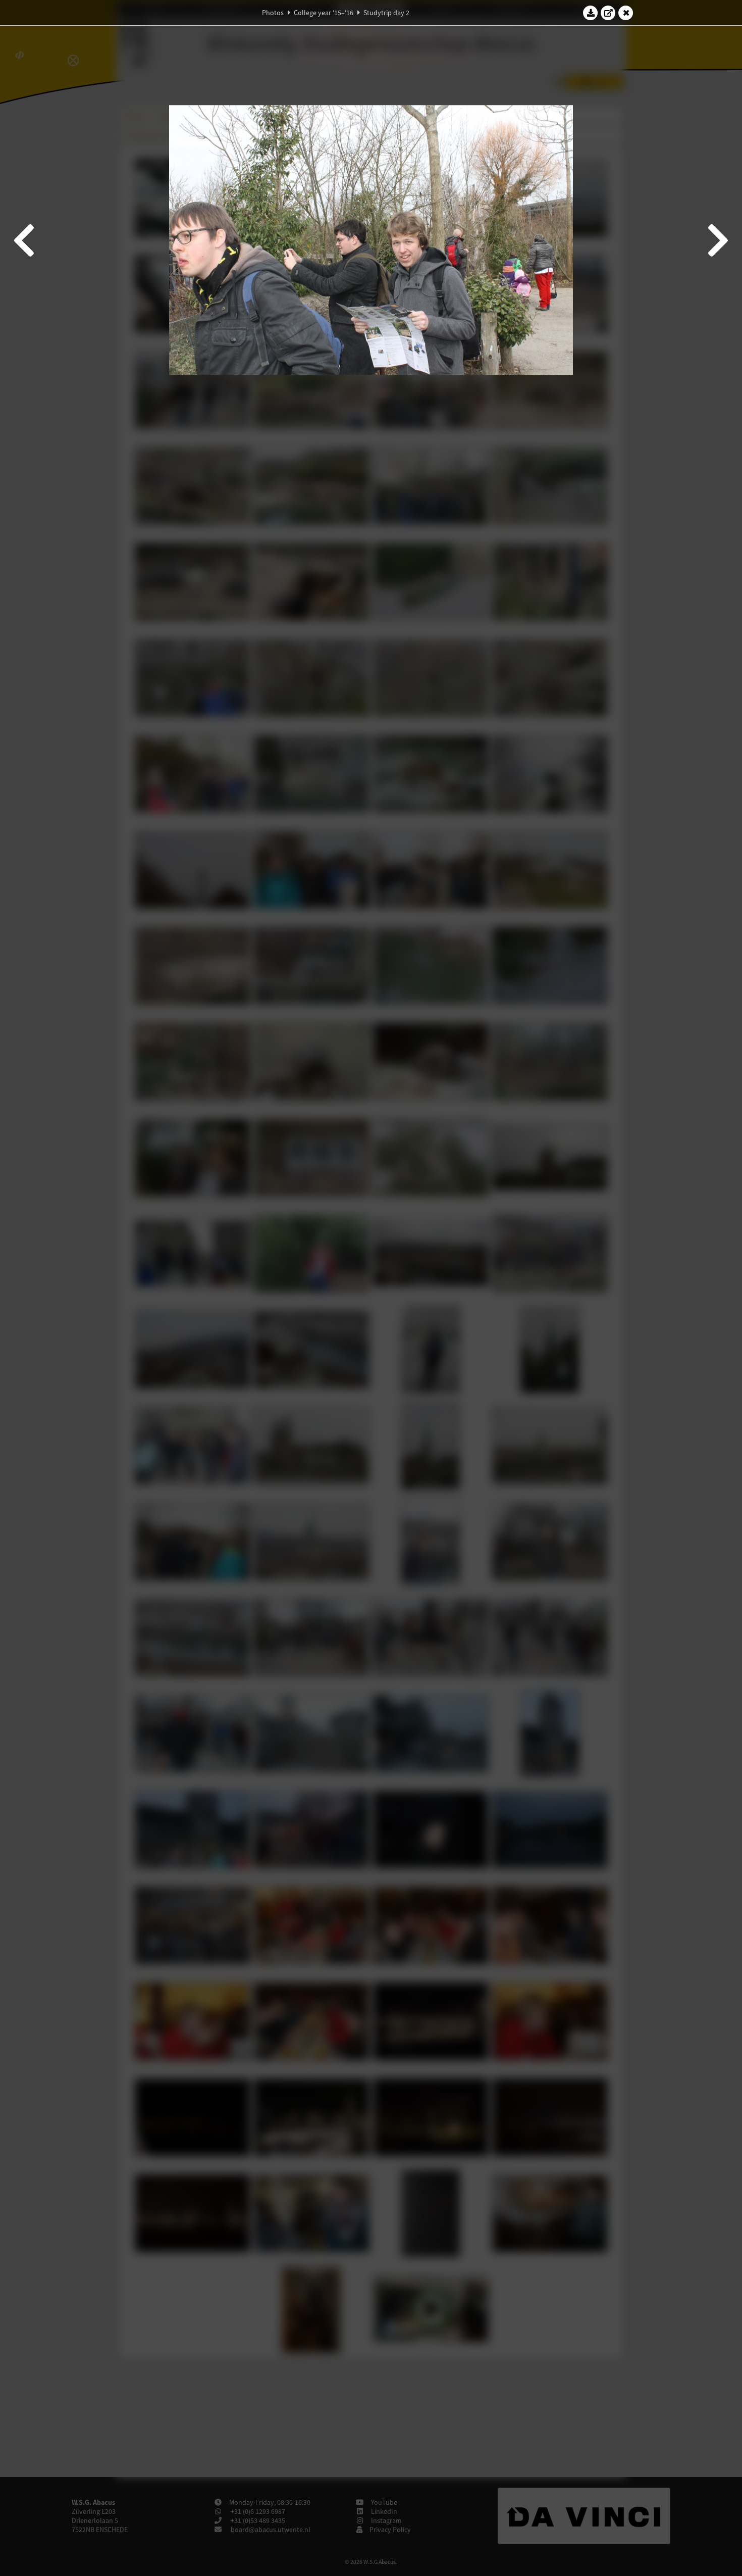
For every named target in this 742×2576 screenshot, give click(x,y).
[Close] (626, 13)
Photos (273, 13)
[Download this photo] (591, 13)
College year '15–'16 (324, 13)
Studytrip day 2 (386, 13)
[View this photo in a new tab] (608, 13)
